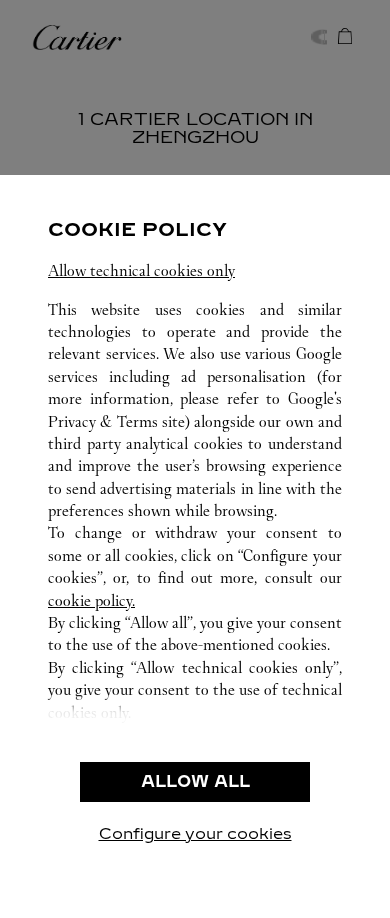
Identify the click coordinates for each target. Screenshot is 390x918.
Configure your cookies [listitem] (195, 833)
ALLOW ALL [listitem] (195, 781)
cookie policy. (91, 600)
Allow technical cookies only (141, 270)
